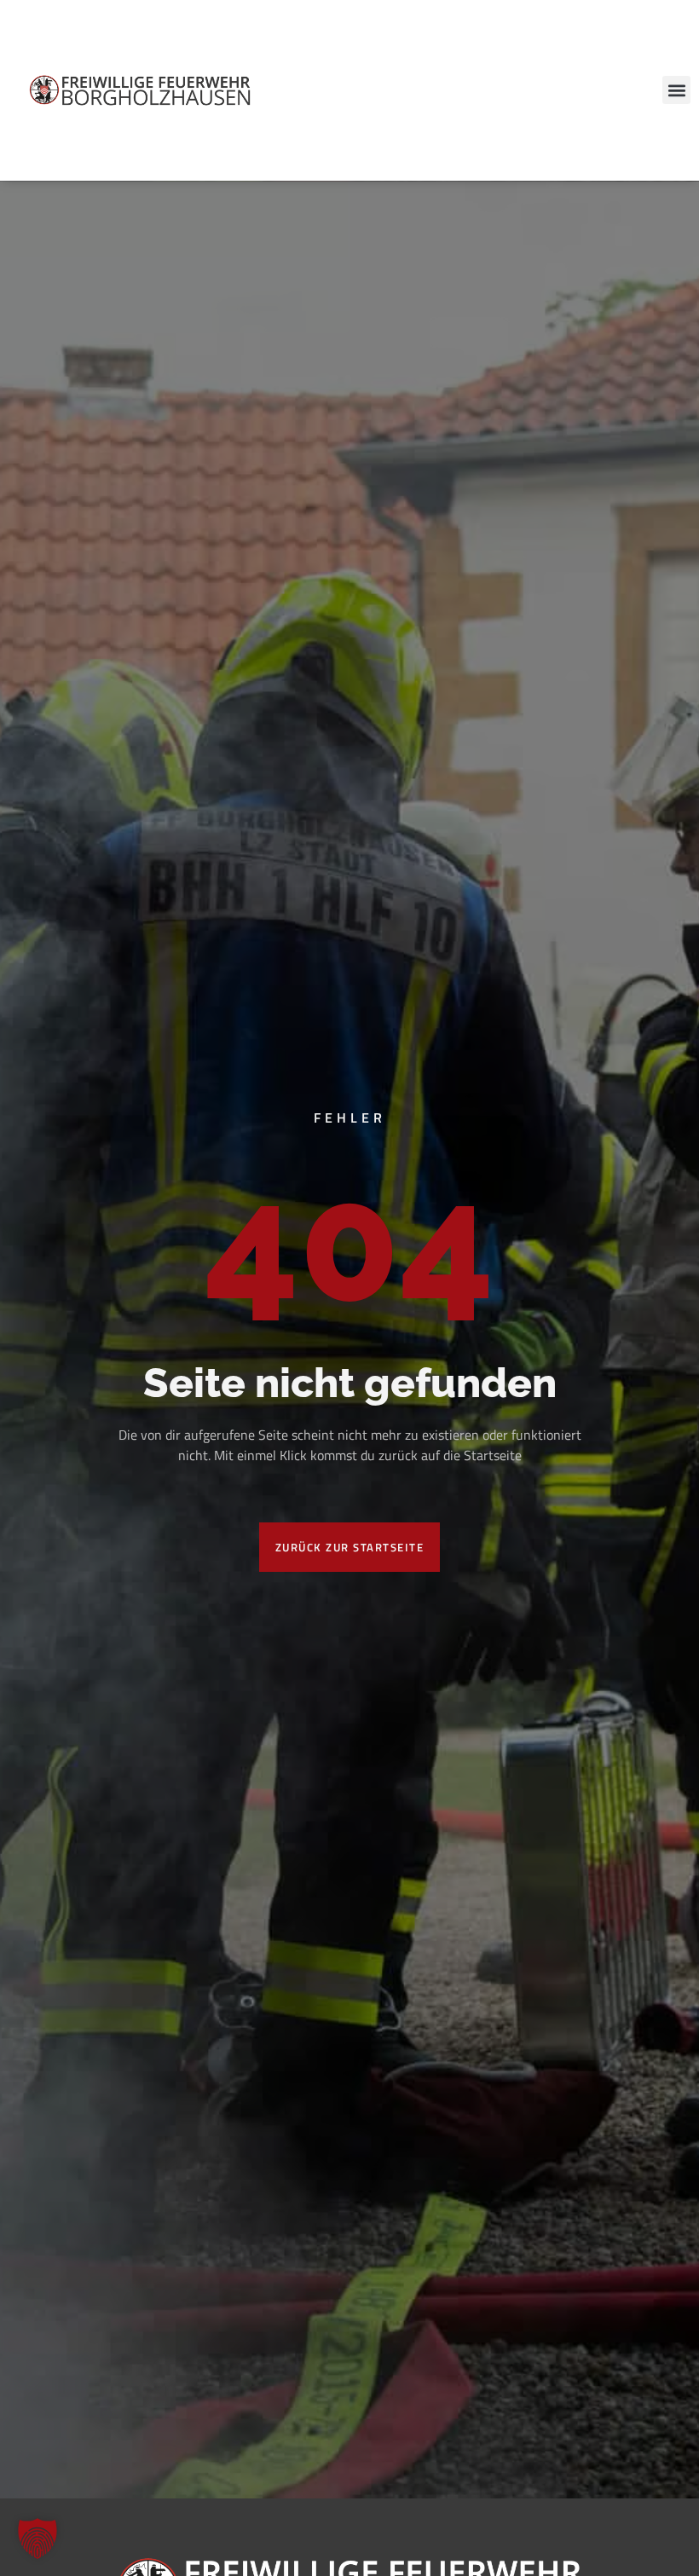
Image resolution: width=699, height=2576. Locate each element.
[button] (676, 90)
